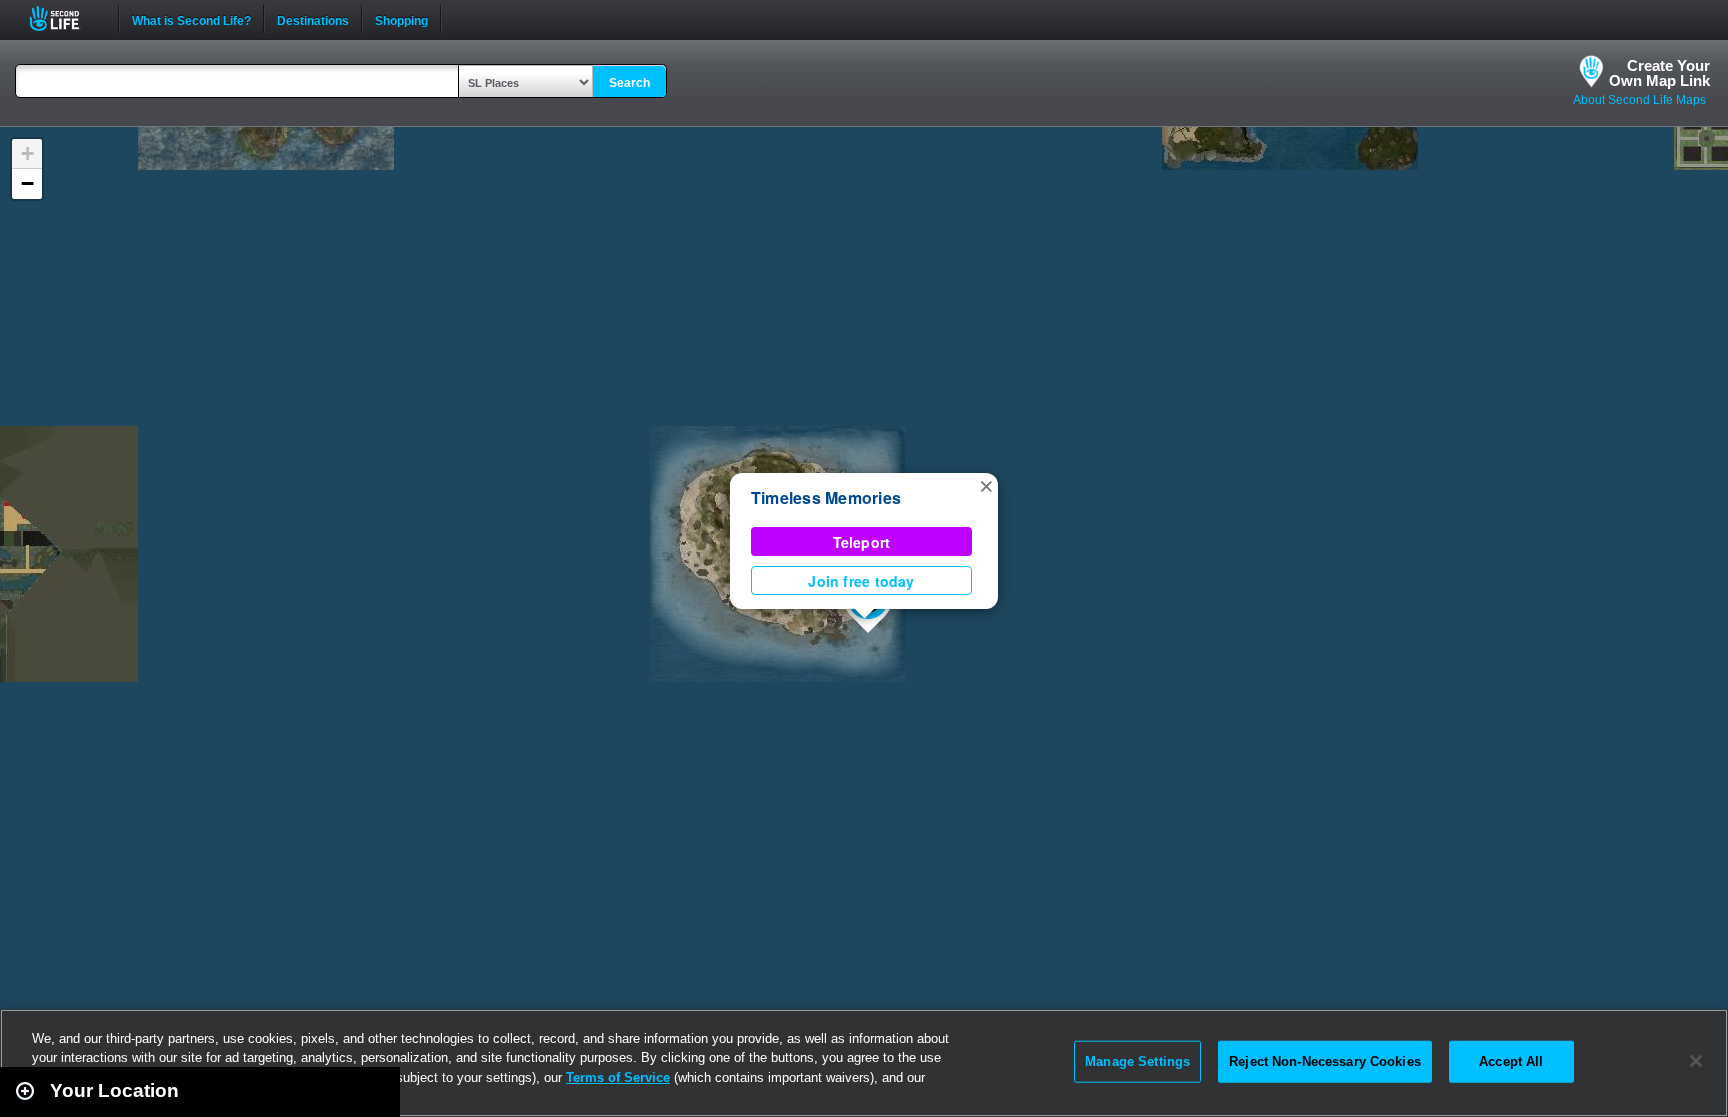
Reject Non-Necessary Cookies (1325, 1061)
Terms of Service (618, 1077)
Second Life (65, 18)
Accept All (1511, 1061)
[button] (986, 485)
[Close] (1696, 1061)
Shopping (401, 19)
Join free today (861, 581)
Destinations (313, 19)
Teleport (862, 542)
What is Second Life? (191, 19)
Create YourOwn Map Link (1659, 73)
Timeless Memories (826, 497)
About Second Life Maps (1639, 100)
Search (629, 83)
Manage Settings (1137, 1061)
